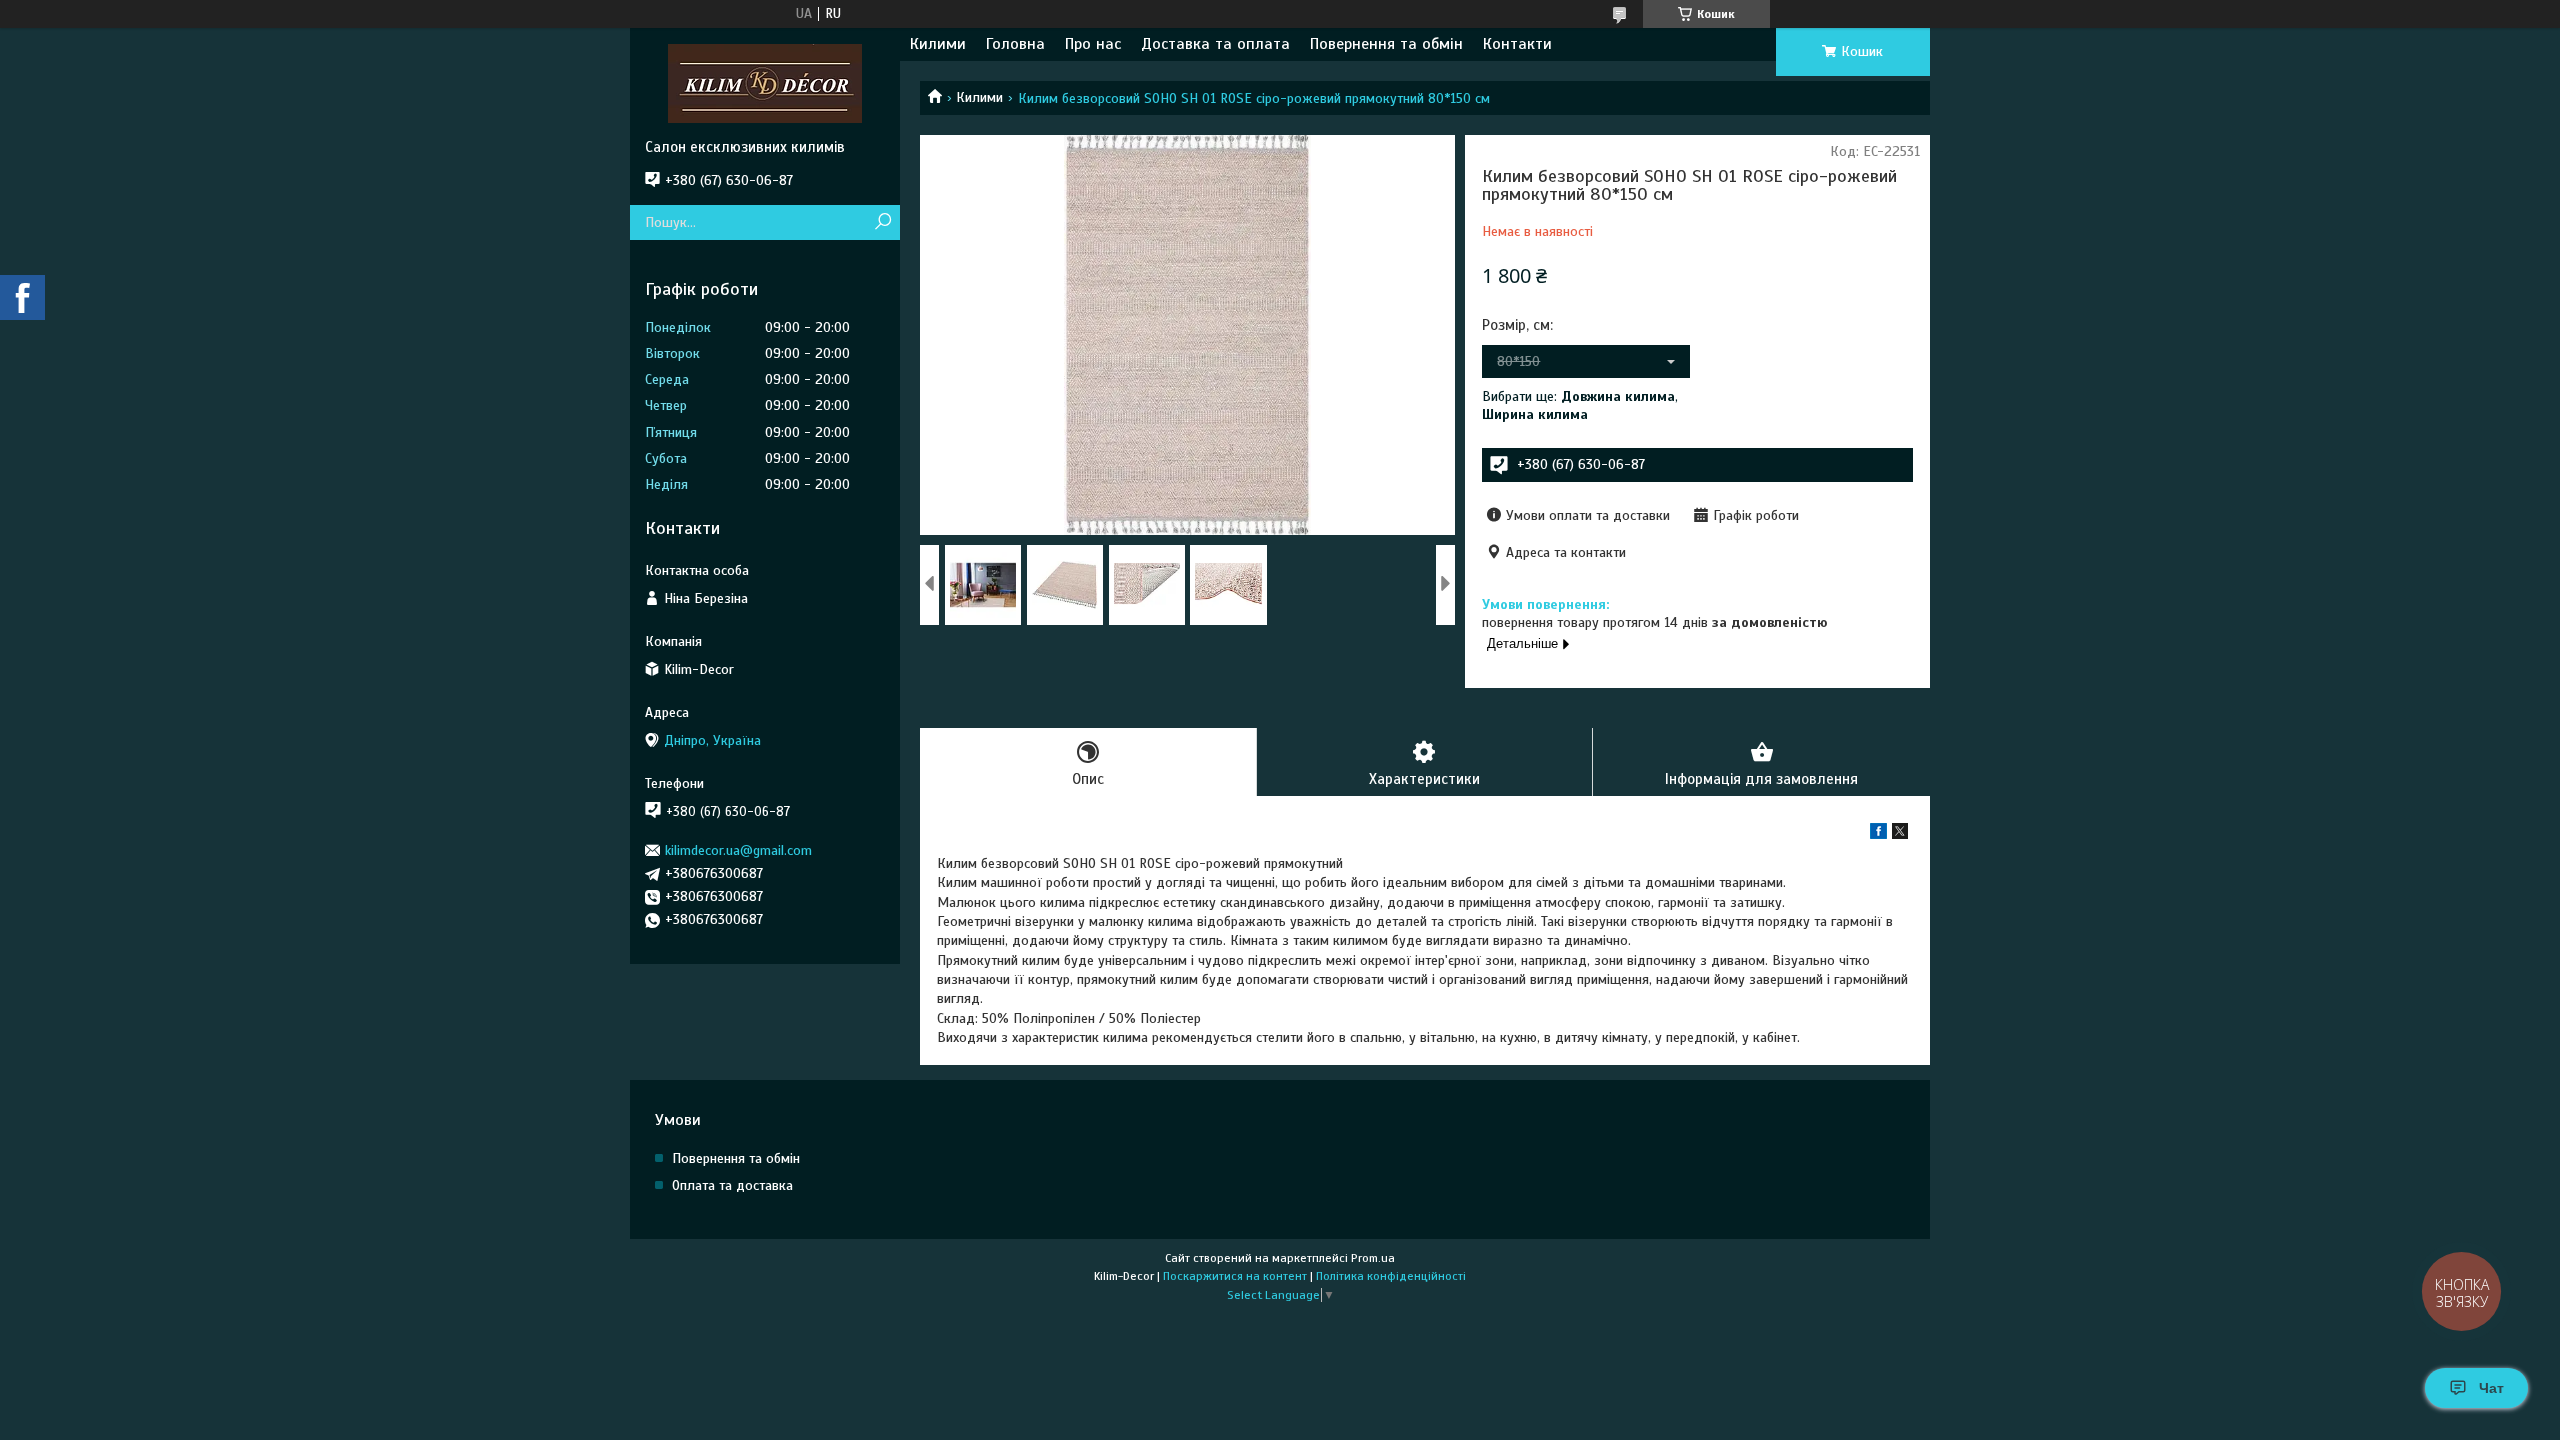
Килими (938, 44)
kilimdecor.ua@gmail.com (738, 850)
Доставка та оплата (1215, 44)
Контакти (1517, 44)
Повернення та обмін (1386, 44)
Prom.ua (1373, 1258)
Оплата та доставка (732, 1185)
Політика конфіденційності (1391, 1276)
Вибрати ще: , (1580, 405)
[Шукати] (882, 222)
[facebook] (1878, 834)
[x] (1900, 834)
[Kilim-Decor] (765, 83)
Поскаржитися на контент (1235, 1276)
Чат (2491, 1388)
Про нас (1093, 44)
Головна (1015, 44)
